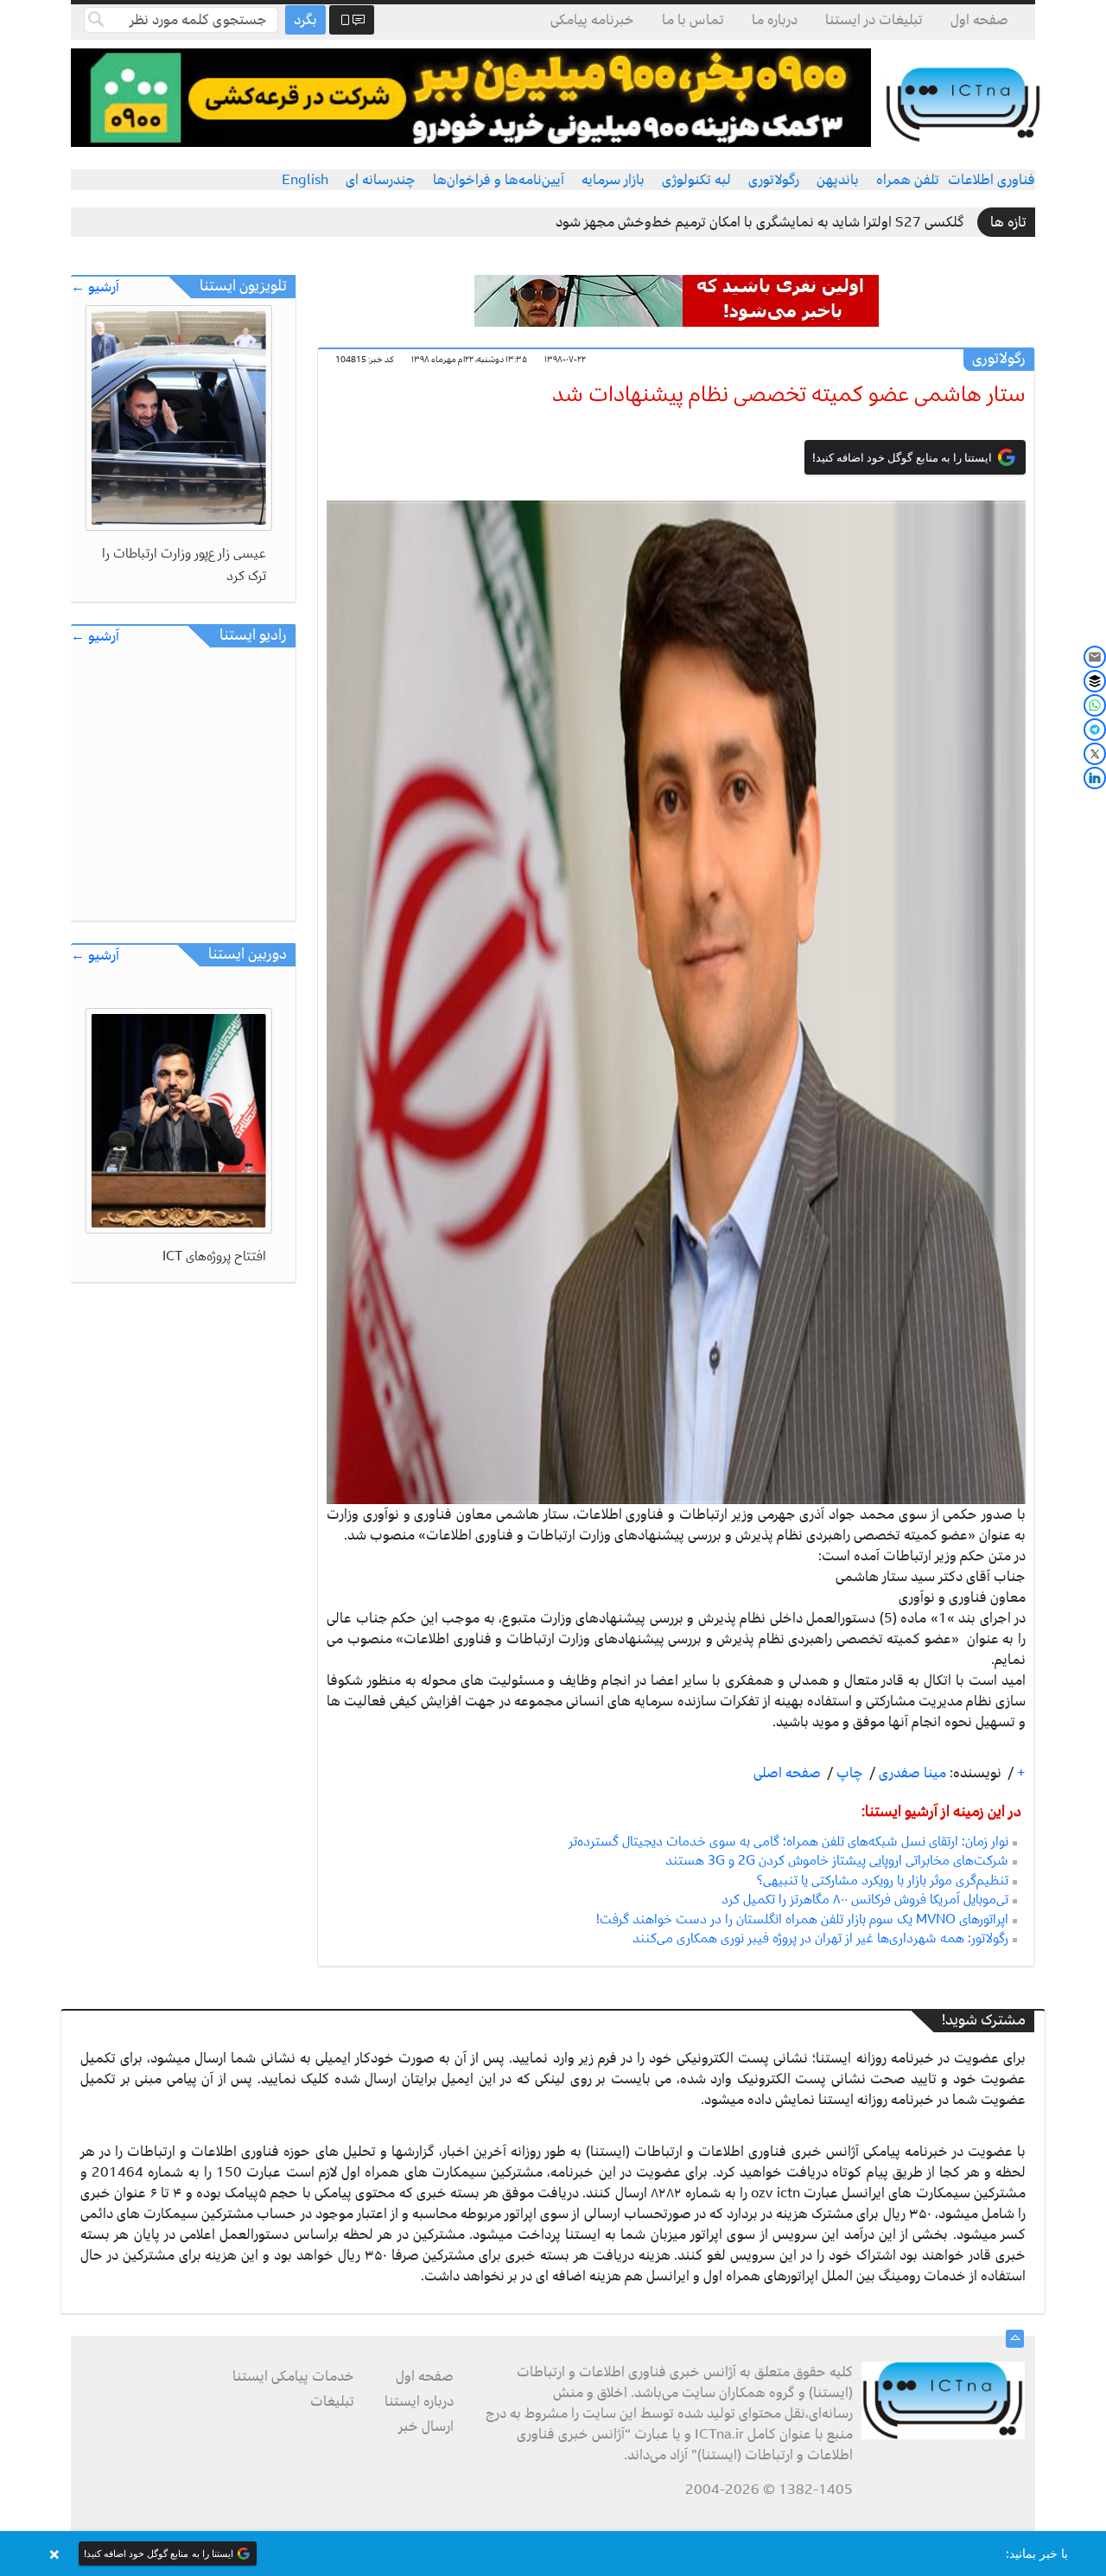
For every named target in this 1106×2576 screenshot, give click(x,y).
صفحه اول (979, 20)
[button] (553, 2554)
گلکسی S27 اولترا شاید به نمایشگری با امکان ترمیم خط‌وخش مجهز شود (760, 222)
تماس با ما (693, 20)
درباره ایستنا (419, 2401)
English (305, 180)
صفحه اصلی (787, 1773)
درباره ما (775, 20)
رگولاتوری (774, 180)
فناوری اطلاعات (992, 180)
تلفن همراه (908, 180)
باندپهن (838, 180)
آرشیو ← (95, 287)
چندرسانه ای (381, 180)
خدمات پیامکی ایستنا (293, 2376)
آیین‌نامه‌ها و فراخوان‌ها (499, 180)
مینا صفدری (911, 1773)
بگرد (305, 20)
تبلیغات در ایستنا (874, 20)
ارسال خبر (426, 2426)
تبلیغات (332, 2401)
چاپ (848, 1773)
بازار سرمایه (613, 180)
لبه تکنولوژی (696, 180)
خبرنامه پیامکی (592, 20)
